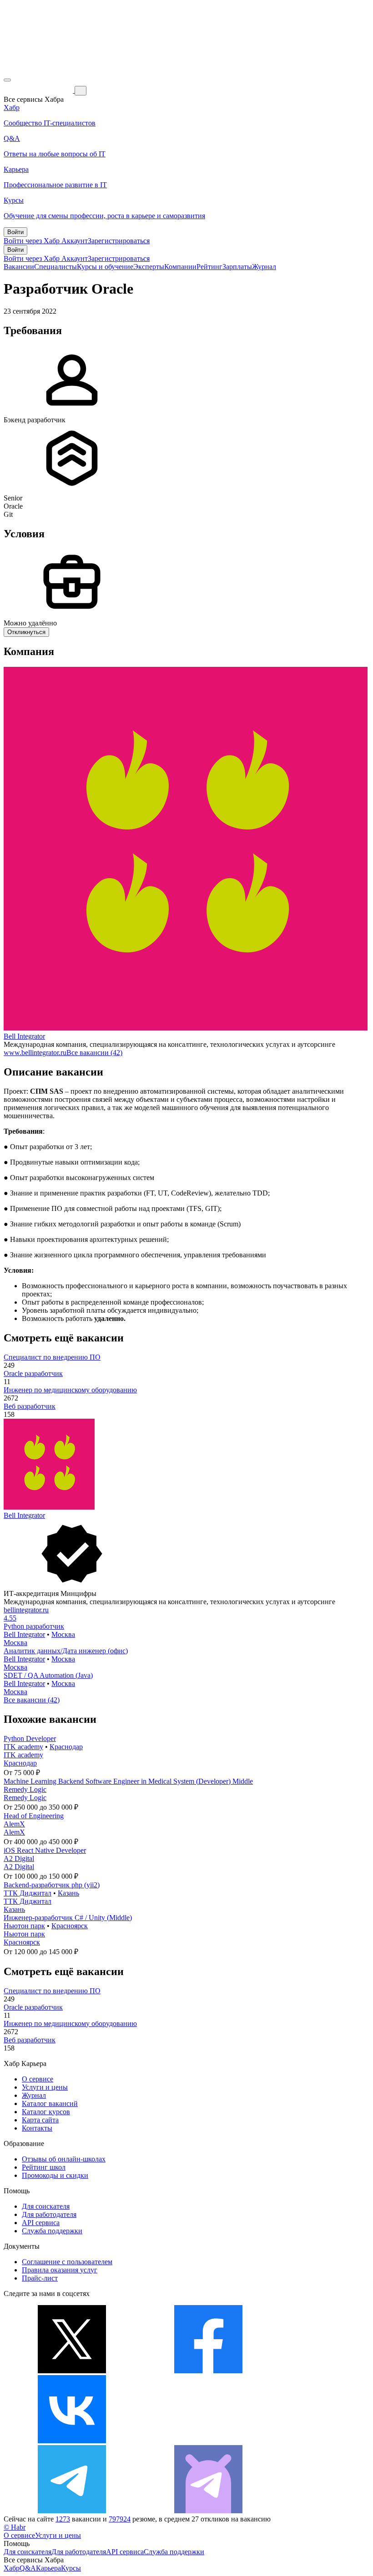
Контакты (37, 2128)
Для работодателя (49, 2214)
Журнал (264, 267)
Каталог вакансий (50, 2103)
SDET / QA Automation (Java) (48, 1675)
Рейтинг (209, 267)
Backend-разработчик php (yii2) (52, 1885)
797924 (120, 2519)
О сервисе (38, 2079)
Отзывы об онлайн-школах (64, 2159)
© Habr (15, 2527)
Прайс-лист (40, 2278)
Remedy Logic (25, 1789)
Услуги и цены (45, 2087)
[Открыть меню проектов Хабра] (7, 80)
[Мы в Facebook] (208, 2371)
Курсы (71, 2568)
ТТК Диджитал (28, 1893)
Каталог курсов (46, 2112)
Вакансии (19, 267)
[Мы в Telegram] (72, 2511)
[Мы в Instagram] (208, 2441)
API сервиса (41, 2223)
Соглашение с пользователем (67, 2262)
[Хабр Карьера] (39, 90)
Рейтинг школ (44, 2167)
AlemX (14, 1824)
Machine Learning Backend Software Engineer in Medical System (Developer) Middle (128, 1781)
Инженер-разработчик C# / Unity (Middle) (68, 1918)
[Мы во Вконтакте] (72, 2441)
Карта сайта (40, 2120)
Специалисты (55, 267)
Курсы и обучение (105, 267)
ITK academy (23, 1747)
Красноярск (70, 1926)
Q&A (28, 2568)
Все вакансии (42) (94, 1053)
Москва (63, 1634)
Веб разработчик (30, 1406)
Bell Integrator (24, 1036)
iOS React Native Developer (45, 1850)
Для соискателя (46, 2206)
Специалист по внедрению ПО (52, 1357)
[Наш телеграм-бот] (208, 2511)
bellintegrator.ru (26, 1610)
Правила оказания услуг (60, 2270)
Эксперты (149, 267)
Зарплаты (237, 267)
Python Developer (30, 1738)
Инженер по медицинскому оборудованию (70, 1390)
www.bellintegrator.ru (35, 1053)
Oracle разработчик (33, 1373)
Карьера (48, 2568)
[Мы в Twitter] (72, 2371)
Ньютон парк (24, 1926)
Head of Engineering (34, 1816)
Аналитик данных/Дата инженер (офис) (66, 1651)
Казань (68, 1893)
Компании (180, 267)
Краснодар (66, 1747)
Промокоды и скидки (55, 2175)
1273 (63, 2519)
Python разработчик (34, 1626)
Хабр (12, 2568)
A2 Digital (19, 1858)
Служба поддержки (52, 2231)
